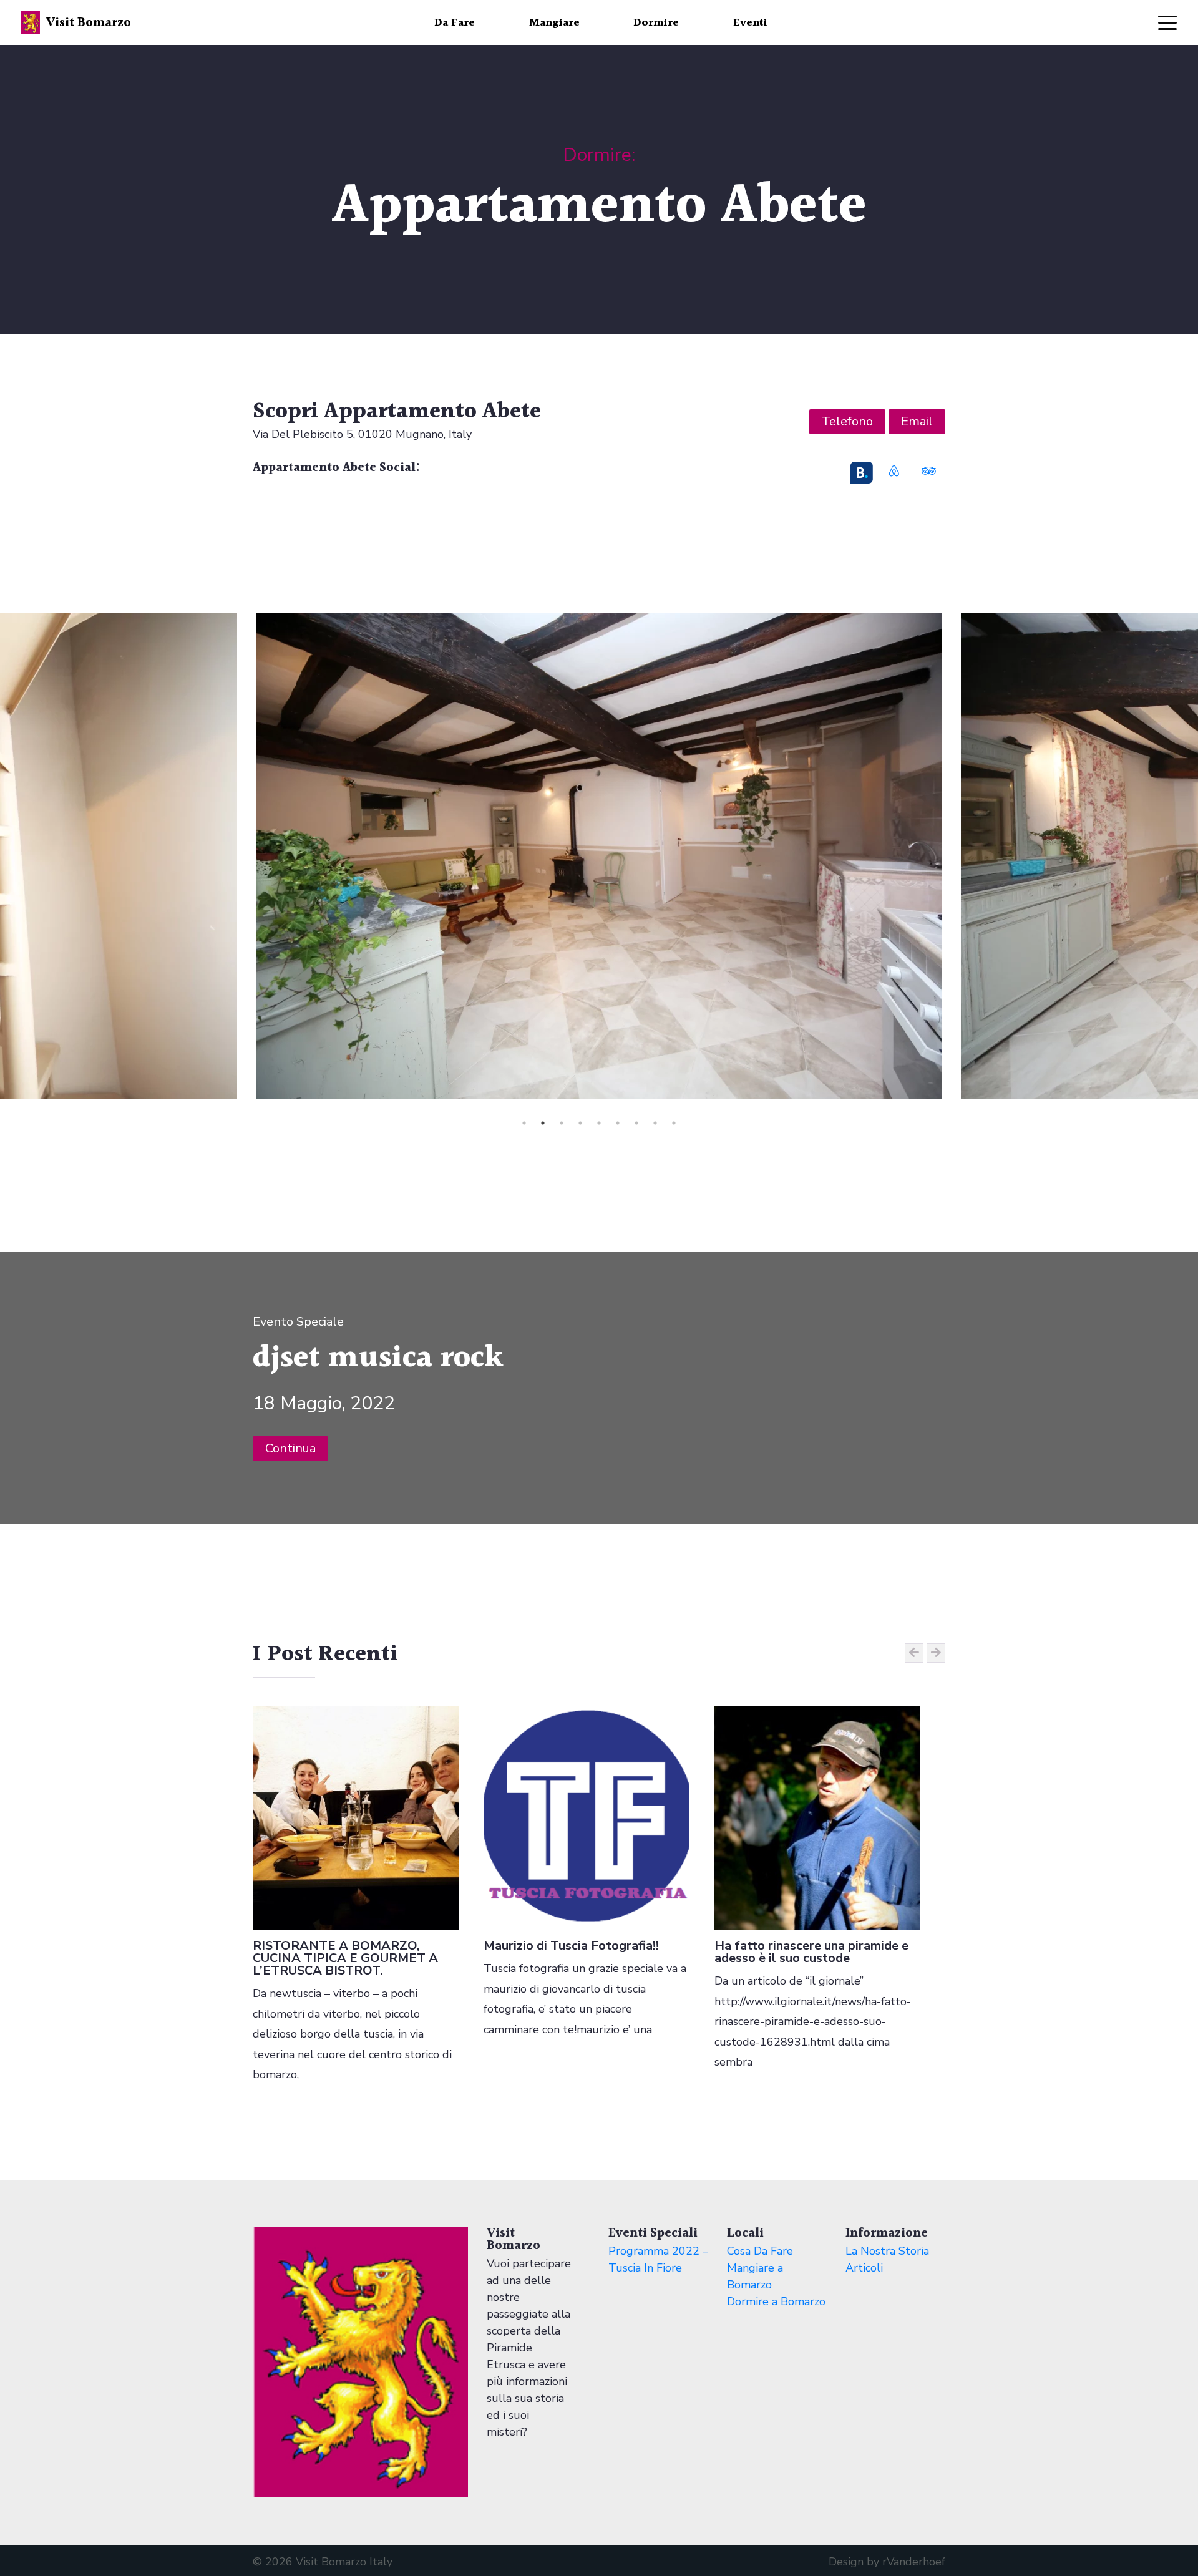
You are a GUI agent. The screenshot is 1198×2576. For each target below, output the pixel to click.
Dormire (656, 23)
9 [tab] (674, 1123)
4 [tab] (580, 1123)
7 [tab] (636, 1123)
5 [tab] (599, 1123)
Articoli (864, 2268)
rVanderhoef (914, 2562)
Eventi (750, 23)
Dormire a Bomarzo (776, 2301)
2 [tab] (543, 1123)
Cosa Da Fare (760, 2251)
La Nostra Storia (887, 2251)
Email (917, 421)
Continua (290, 1448)
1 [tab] (524, 1123)
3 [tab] (562, 1123)
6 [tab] (618, 1123)
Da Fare (455, 23)
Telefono (847, 421)
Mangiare (554, 23)
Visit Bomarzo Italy (344, 2562)
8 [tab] (655, 1123)
